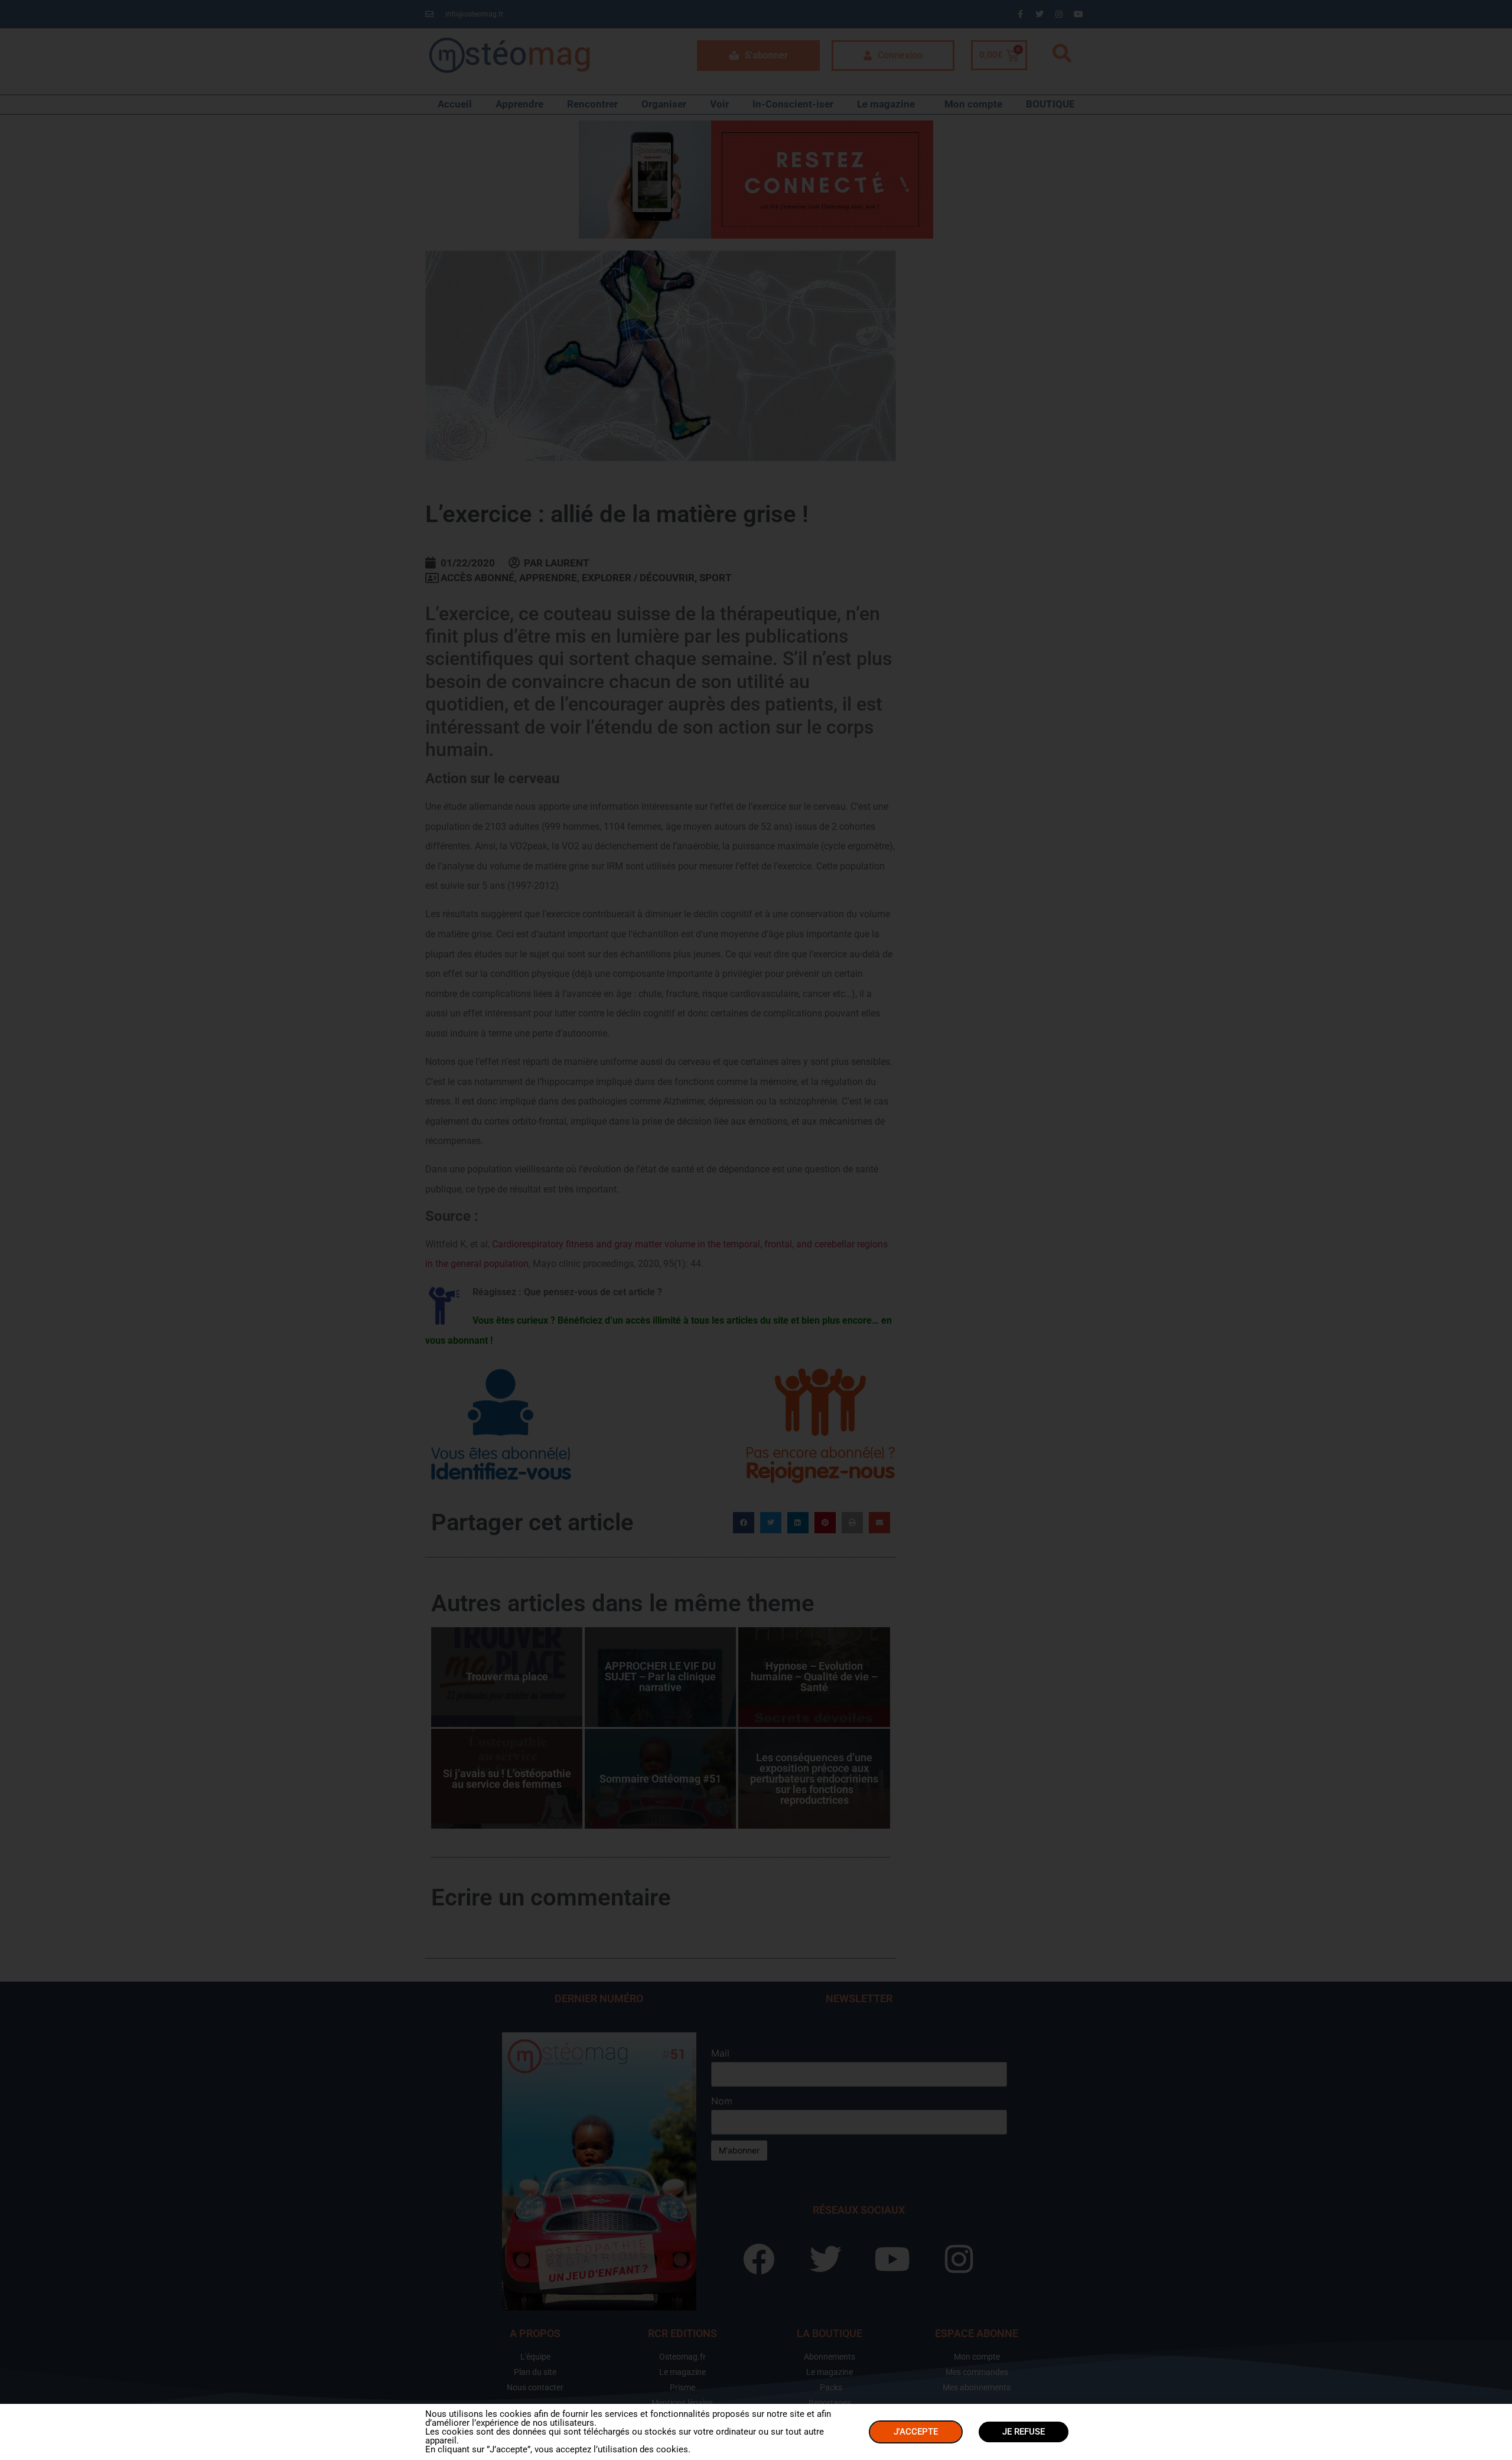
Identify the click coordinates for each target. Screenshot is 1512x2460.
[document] (756, 1230)
